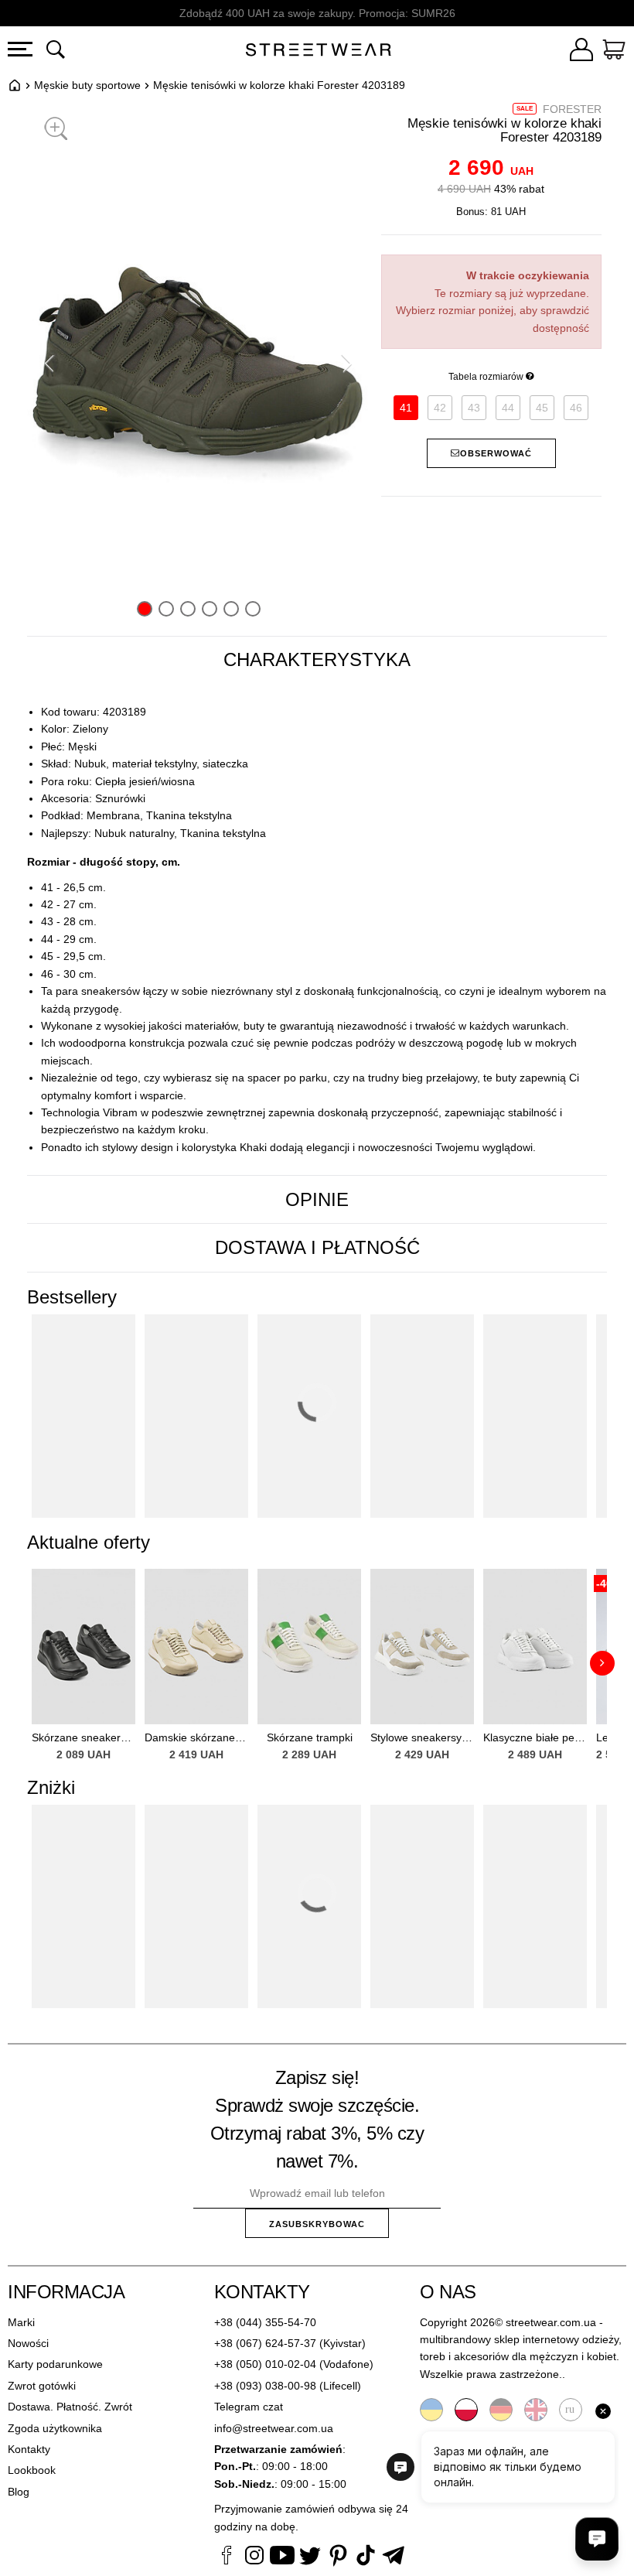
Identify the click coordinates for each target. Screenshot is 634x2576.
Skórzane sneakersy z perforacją (84, 1737)
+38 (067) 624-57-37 (265, 2343)
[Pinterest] (338, 2557)
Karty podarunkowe (55, 2364)
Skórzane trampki (310, 1737)
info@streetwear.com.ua (274, 2428)
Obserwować (496, 453)
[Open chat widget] (597, 2539)
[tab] (317, 660)
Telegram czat (249, 2407)
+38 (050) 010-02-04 (265, 2364)
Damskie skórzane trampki (196, 1737)
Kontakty (29, 2449)
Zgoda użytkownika (55, 2428)
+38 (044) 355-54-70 (265, 2322)
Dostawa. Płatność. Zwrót (70, 2407)
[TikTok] (366, 2557)
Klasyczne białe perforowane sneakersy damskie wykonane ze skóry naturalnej (535, 1737)
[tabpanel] (317, 930)
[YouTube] (282, 2557)
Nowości (28, 2343)
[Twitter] (310, 2557)
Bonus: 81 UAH (491, 212)
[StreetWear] (318, 52)
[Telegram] (394, 2557)
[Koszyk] (614, 52)
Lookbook (32, 2470)
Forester (572, 109)
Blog (19, 2492)
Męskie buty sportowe (87, 85)
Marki (21, 2322)
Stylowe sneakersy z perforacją (422, 1737)
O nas (448, 2292)
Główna (15, 85)
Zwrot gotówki (42, 2386)
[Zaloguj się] (581, 52)
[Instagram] (254, 2557)
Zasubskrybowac (317, 2224)
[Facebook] (227, 2557)
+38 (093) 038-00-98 (265, 2386)
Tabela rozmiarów (487, 377)
